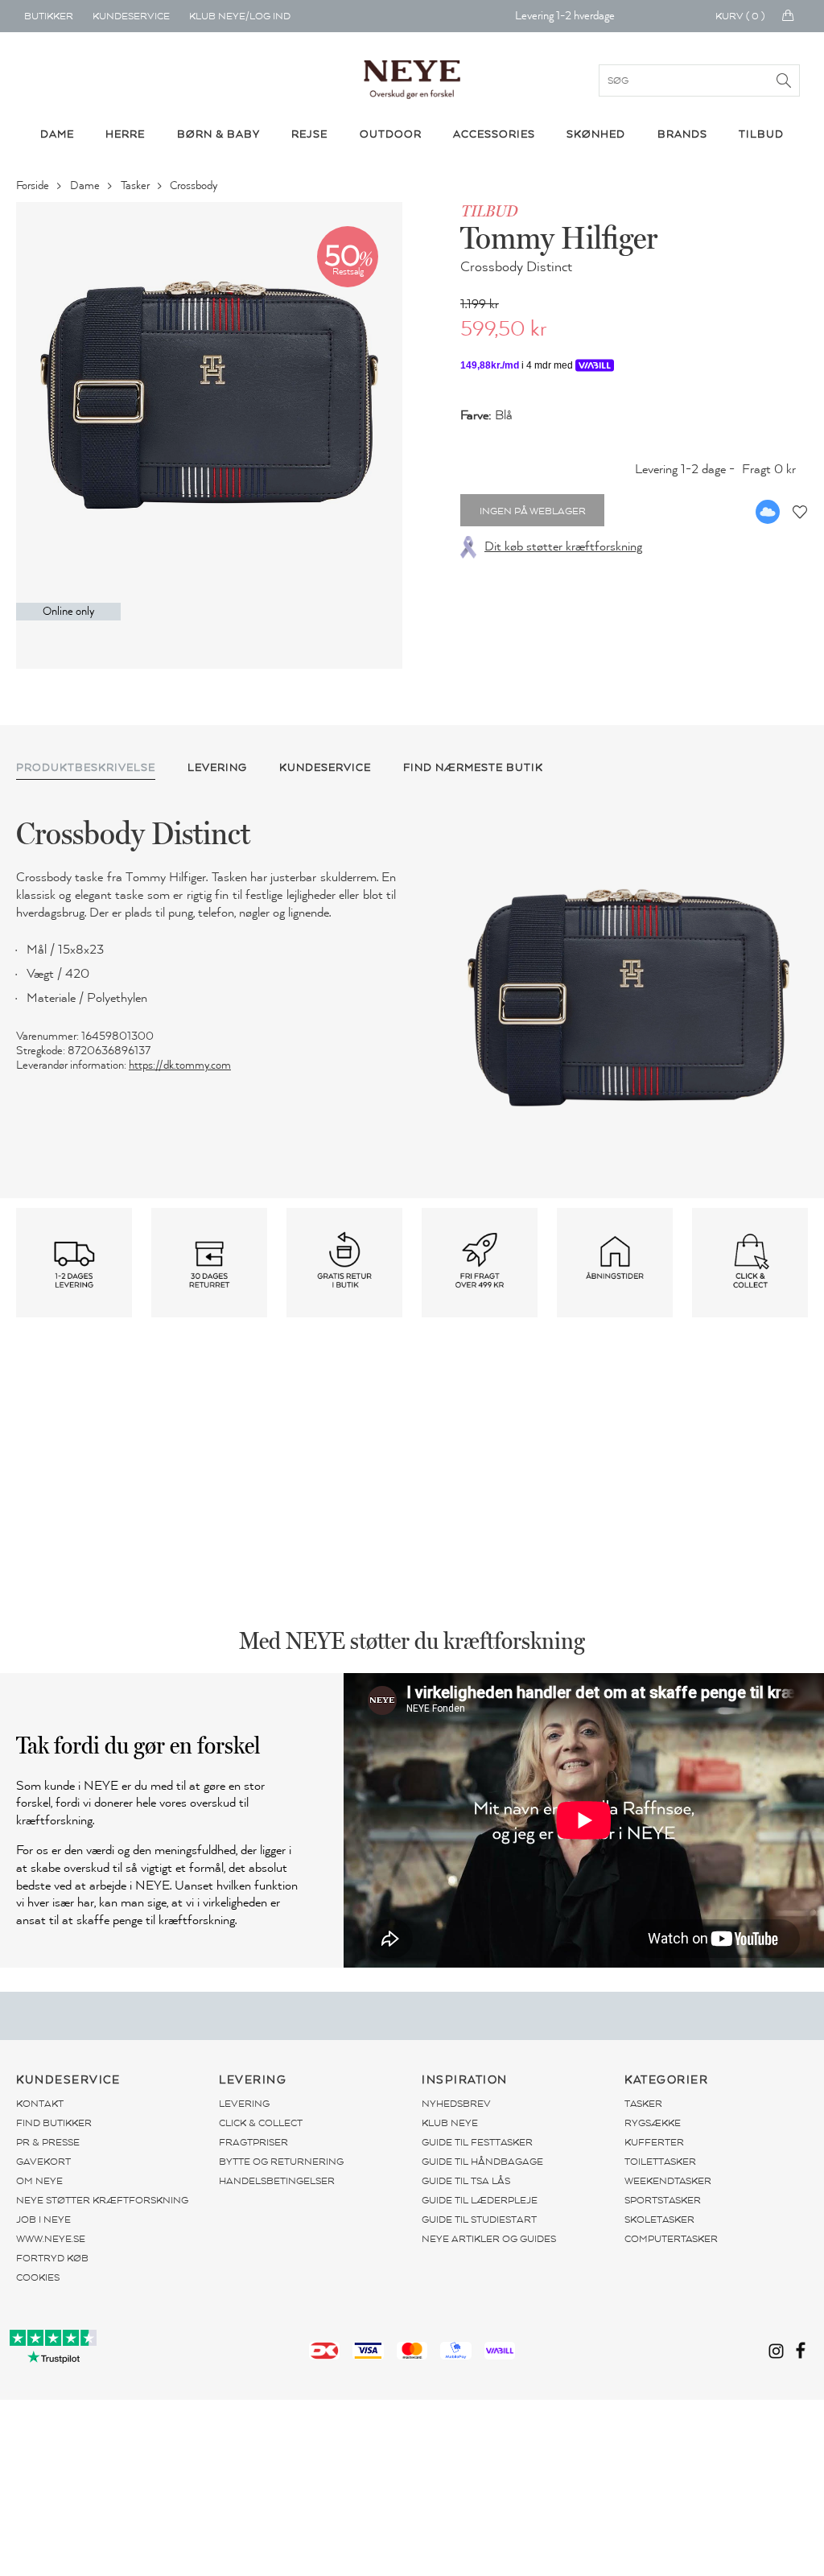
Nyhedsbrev (456, 2104)
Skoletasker (659, 2219)
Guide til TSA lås (466, 2181)
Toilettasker (660, 2162)
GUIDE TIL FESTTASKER (477, 2142)
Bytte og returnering (281, 2162)
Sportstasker (663, 2200)
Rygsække (653, 2123)
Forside (34, 185)
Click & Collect (261, 2123)
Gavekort (43, 2162)
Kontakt (40, 2104)
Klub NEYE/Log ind (240, 16)
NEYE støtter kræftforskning (102, 2200)
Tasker (136, 185)
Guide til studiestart (479, 2219)
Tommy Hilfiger (559, 237)
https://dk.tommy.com (180, 1065)
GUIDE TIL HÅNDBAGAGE (482, 2162)
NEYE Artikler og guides (489, 2239)
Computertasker (671, 2239)
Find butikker (54, 2123)
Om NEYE (39, 2181)
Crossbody (195, 185)
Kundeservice (131, 16)
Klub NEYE (450, 2123)
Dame (86, 185)
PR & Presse (48, 2142)
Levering (244, 2104)
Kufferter (654, 2142)
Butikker (49, 16)
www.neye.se (51, 2239)
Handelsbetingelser (277, 2181)
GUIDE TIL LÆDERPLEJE (480, 2200)
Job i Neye (43, 2219)
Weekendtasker (668, 2181)
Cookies (38, 2277)
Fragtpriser (253, 2142)
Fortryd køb (52, 2258)
